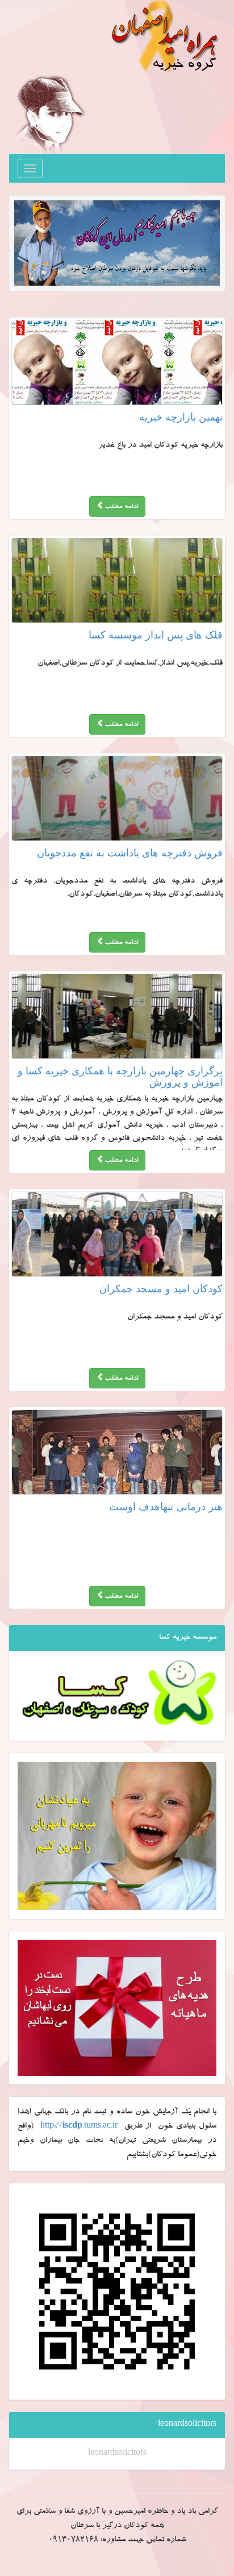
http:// (79, 2126)
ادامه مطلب (121, 507)
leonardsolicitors (117, 2454)
